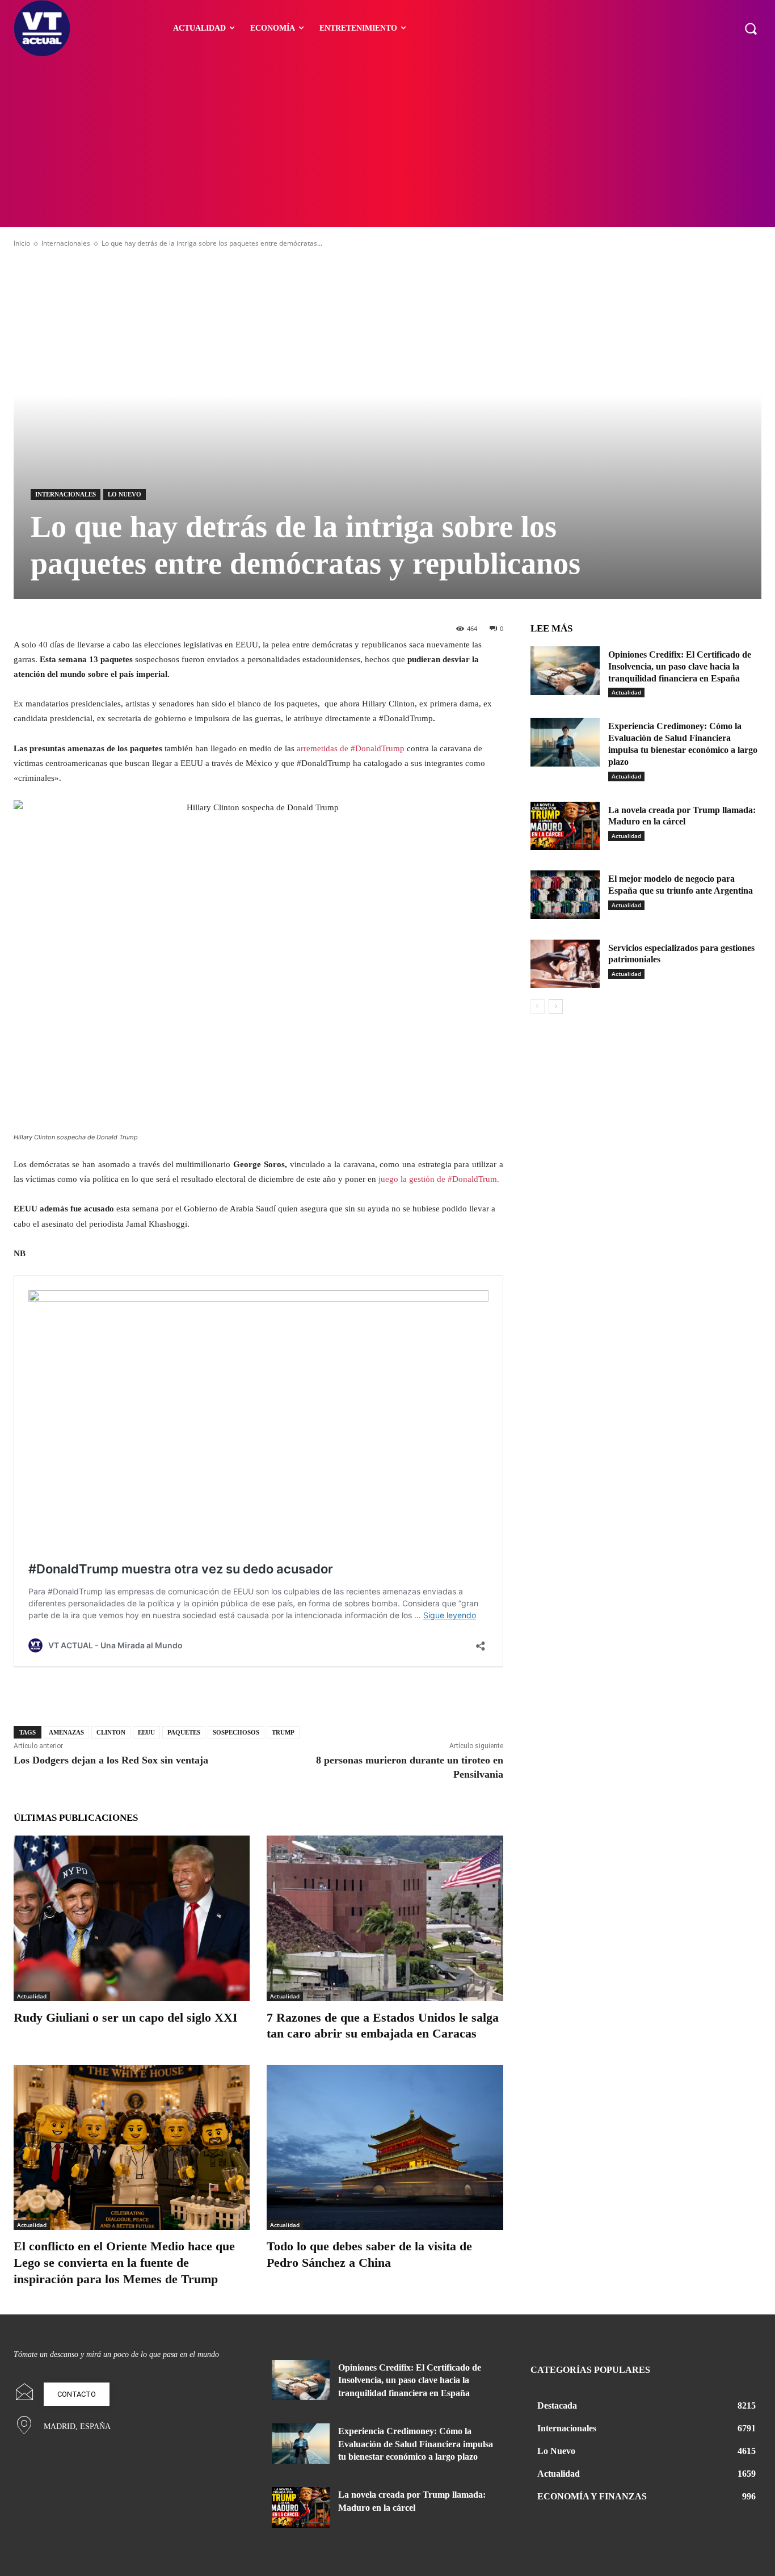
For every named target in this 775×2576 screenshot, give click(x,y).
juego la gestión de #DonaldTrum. (440, 1179)
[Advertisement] (387, 142)
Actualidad (32, 1996)
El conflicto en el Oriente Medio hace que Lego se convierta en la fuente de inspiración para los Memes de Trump (124, 2262)
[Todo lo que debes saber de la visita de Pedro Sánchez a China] (385, 2147)
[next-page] (556, 1007)
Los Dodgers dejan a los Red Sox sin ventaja (111, 1760)
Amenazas (66, 1732)
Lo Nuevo (125, 494)
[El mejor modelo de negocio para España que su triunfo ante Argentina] (565, 895)
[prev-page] (538, 1007)
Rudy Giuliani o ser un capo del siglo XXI (126, 2017)
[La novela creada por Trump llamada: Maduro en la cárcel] (565, 826)
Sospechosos (236, 1732)
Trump (283, 1732)
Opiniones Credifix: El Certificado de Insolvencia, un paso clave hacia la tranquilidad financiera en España (680, 666)
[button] (751, 28)
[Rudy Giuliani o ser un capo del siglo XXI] (132, 1918)
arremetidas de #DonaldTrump (351, 748)
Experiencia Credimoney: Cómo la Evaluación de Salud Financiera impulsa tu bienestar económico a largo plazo (416, 2444)
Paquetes (184, 1732)
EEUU (146, 1732)
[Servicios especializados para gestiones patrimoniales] (565, 964)
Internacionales (66, 243)
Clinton (111, 1732)
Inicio (22, 243)
